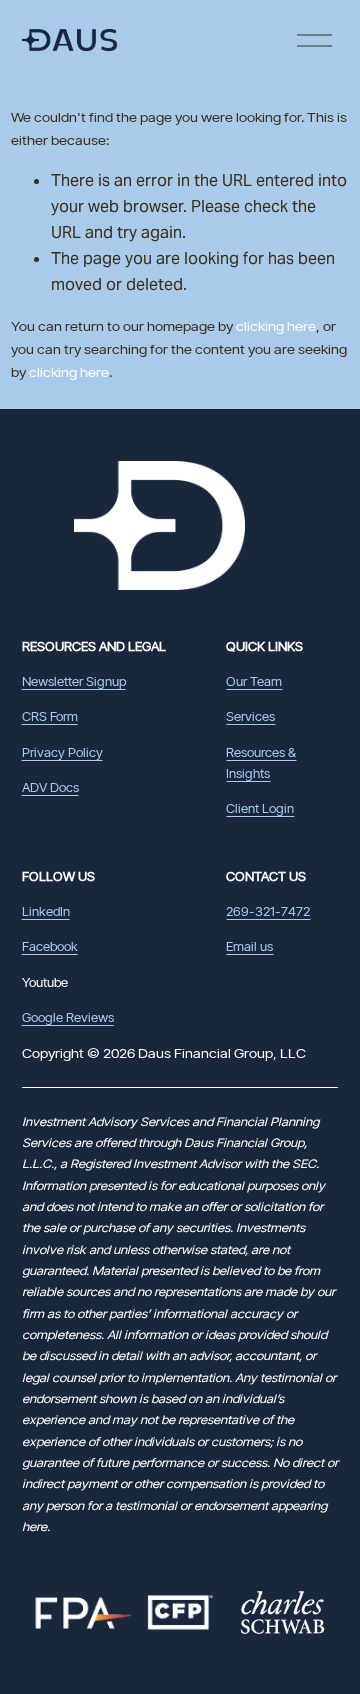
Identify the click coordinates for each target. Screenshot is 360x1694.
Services (250, 716)
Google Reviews (68, 1017)
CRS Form (50, 716)
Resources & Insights (261, 762)
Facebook (50, 946)
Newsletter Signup (74, 681)
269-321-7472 (268, 911)
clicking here (276, 325)
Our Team (254, 681)
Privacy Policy (62, 752)
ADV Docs (50, 787)
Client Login (260, 808)
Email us (249, 946)
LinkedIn (46, 911)
